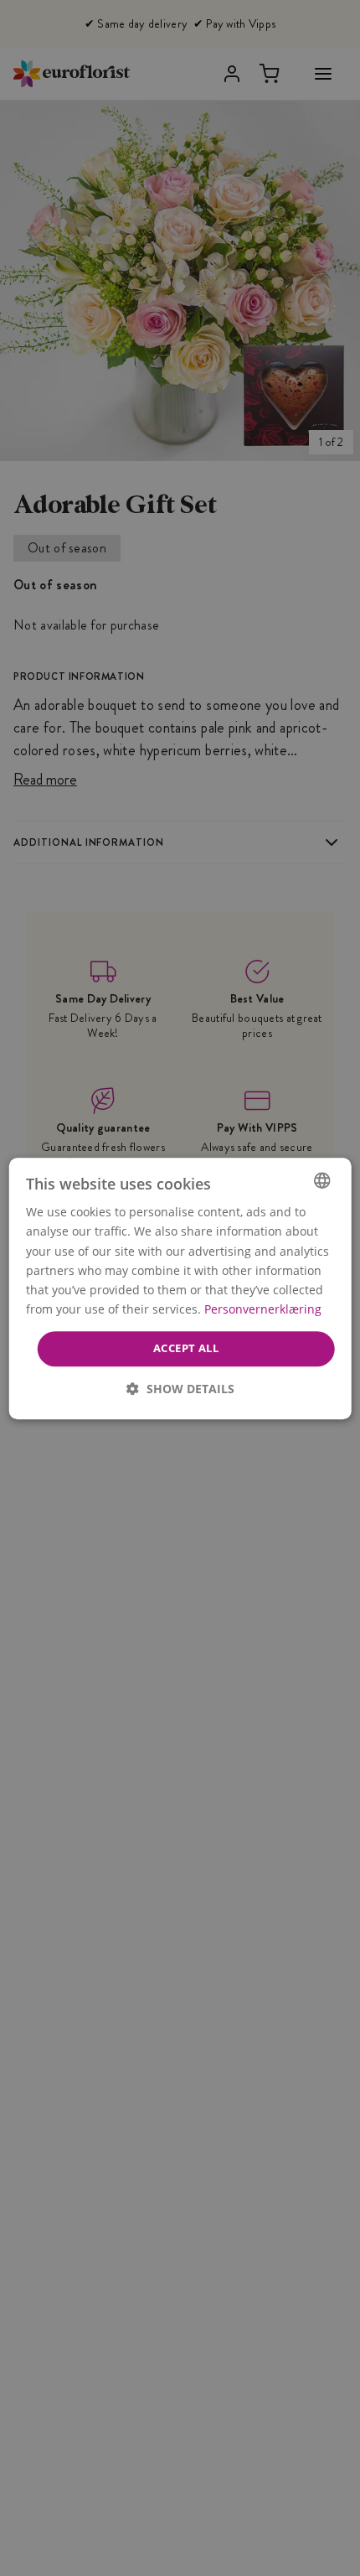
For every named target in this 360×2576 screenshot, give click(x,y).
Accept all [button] (186, 1348)
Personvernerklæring (263, 1309)
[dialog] (180, 1288)
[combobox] (321, 1180)
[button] (180, 1388)
